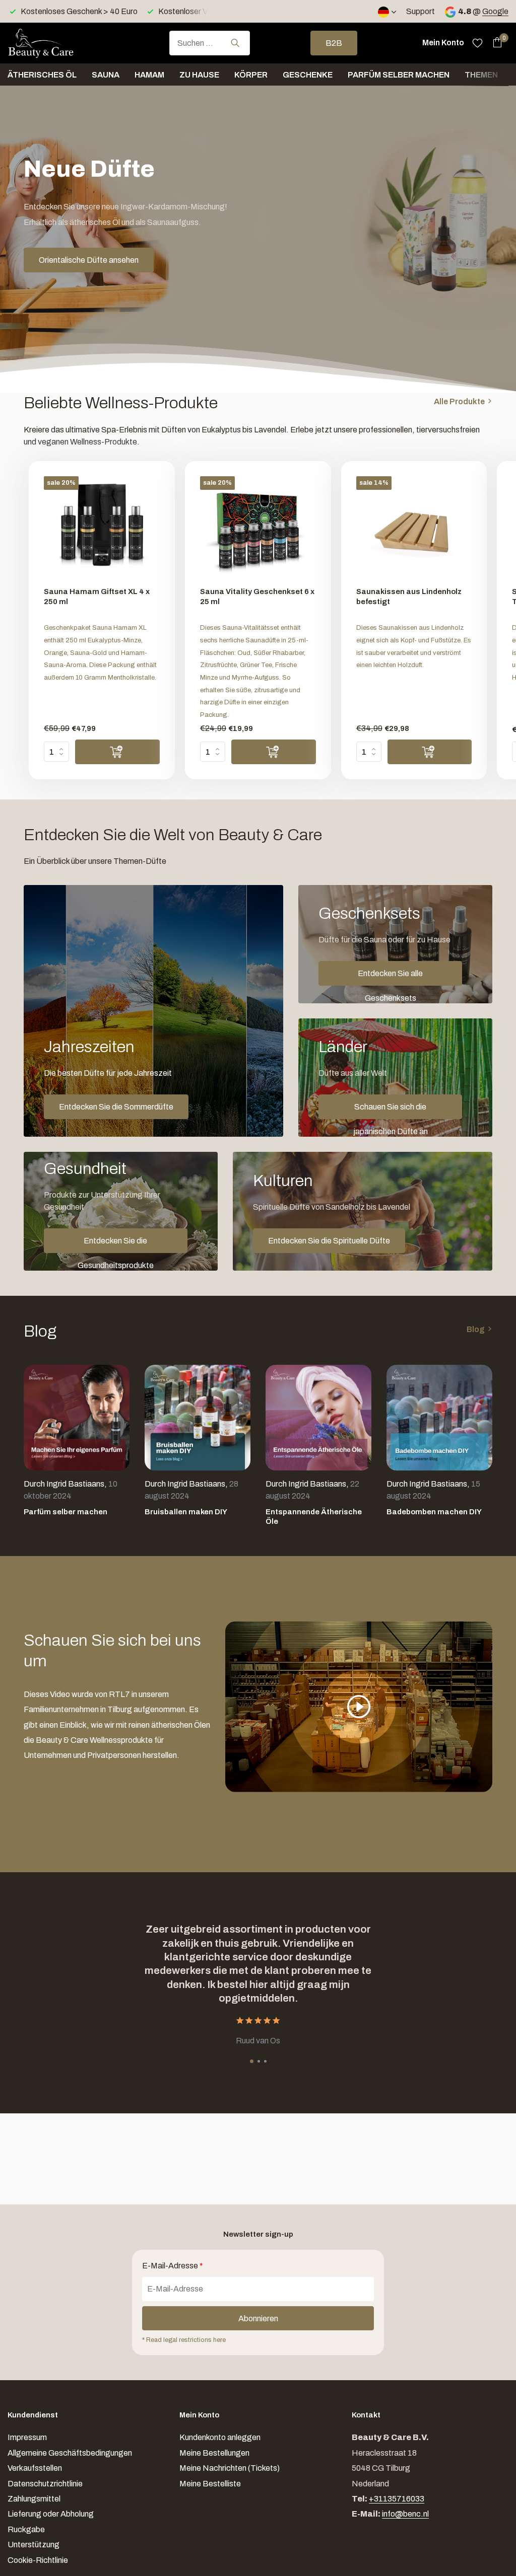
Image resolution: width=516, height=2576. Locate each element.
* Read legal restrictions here (184, 2340)
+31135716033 (397, 2499)
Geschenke (308, 75)
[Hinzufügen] (117, 752)
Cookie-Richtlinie (38, 2560)
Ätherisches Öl (42, 75)
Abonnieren (258, 2319)
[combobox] (210, 43)
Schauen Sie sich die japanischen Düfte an (391, 1111)
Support (421, 11)
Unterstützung (34, 2545)
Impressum (27, 2437)
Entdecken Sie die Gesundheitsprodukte (116, 1245)
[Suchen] (235, 43)
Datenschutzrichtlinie (45, 2484)
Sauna (106, 75)
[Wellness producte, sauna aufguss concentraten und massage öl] (58, 43)
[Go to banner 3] (395, 1078)
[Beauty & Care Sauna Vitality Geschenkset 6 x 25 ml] (258, 528)
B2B (334, 43)
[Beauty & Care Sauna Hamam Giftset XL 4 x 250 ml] (102, 528)
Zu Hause (199, 75)
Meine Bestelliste (210, 2484)
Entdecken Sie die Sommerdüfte (116, 1107)
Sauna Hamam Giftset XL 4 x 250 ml (97, 597)
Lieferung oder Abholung (51, 2514)
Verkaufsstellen (35, 2468)
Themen (481, 75)
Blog (476, 1329)
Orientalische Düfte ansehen (89, 260)
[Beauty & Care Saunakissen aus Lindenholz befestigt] (414, 528)
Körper (251, 75)
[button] (252, 2061)
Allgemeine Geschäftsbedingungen (70, 2453)
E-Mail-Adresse (173, 2266)
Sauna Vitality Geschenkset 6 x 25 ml (257, 597)
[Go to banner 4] (121, 1211)
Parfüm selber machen (399, 75)
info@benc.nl (405, 2514)
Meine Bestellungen (214, 2453)
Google (495, 11)
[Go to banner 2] (395, 944)
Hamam (149, 75)
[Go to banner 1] (153, 1011)
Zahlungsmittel (34, 2499)
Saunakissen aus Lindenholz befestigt (409, 597)
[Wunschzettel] (477, 43)
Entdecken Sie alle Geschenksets (390, 977)
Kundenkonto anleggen (220, 2437)
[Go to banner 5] (363, 1211)
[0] (495, 43)
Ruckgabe (26, 2529)
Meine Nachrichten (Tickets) (230, 2468)
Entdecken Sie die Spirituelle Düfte (329, 1241)
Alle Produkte (459, 401)
